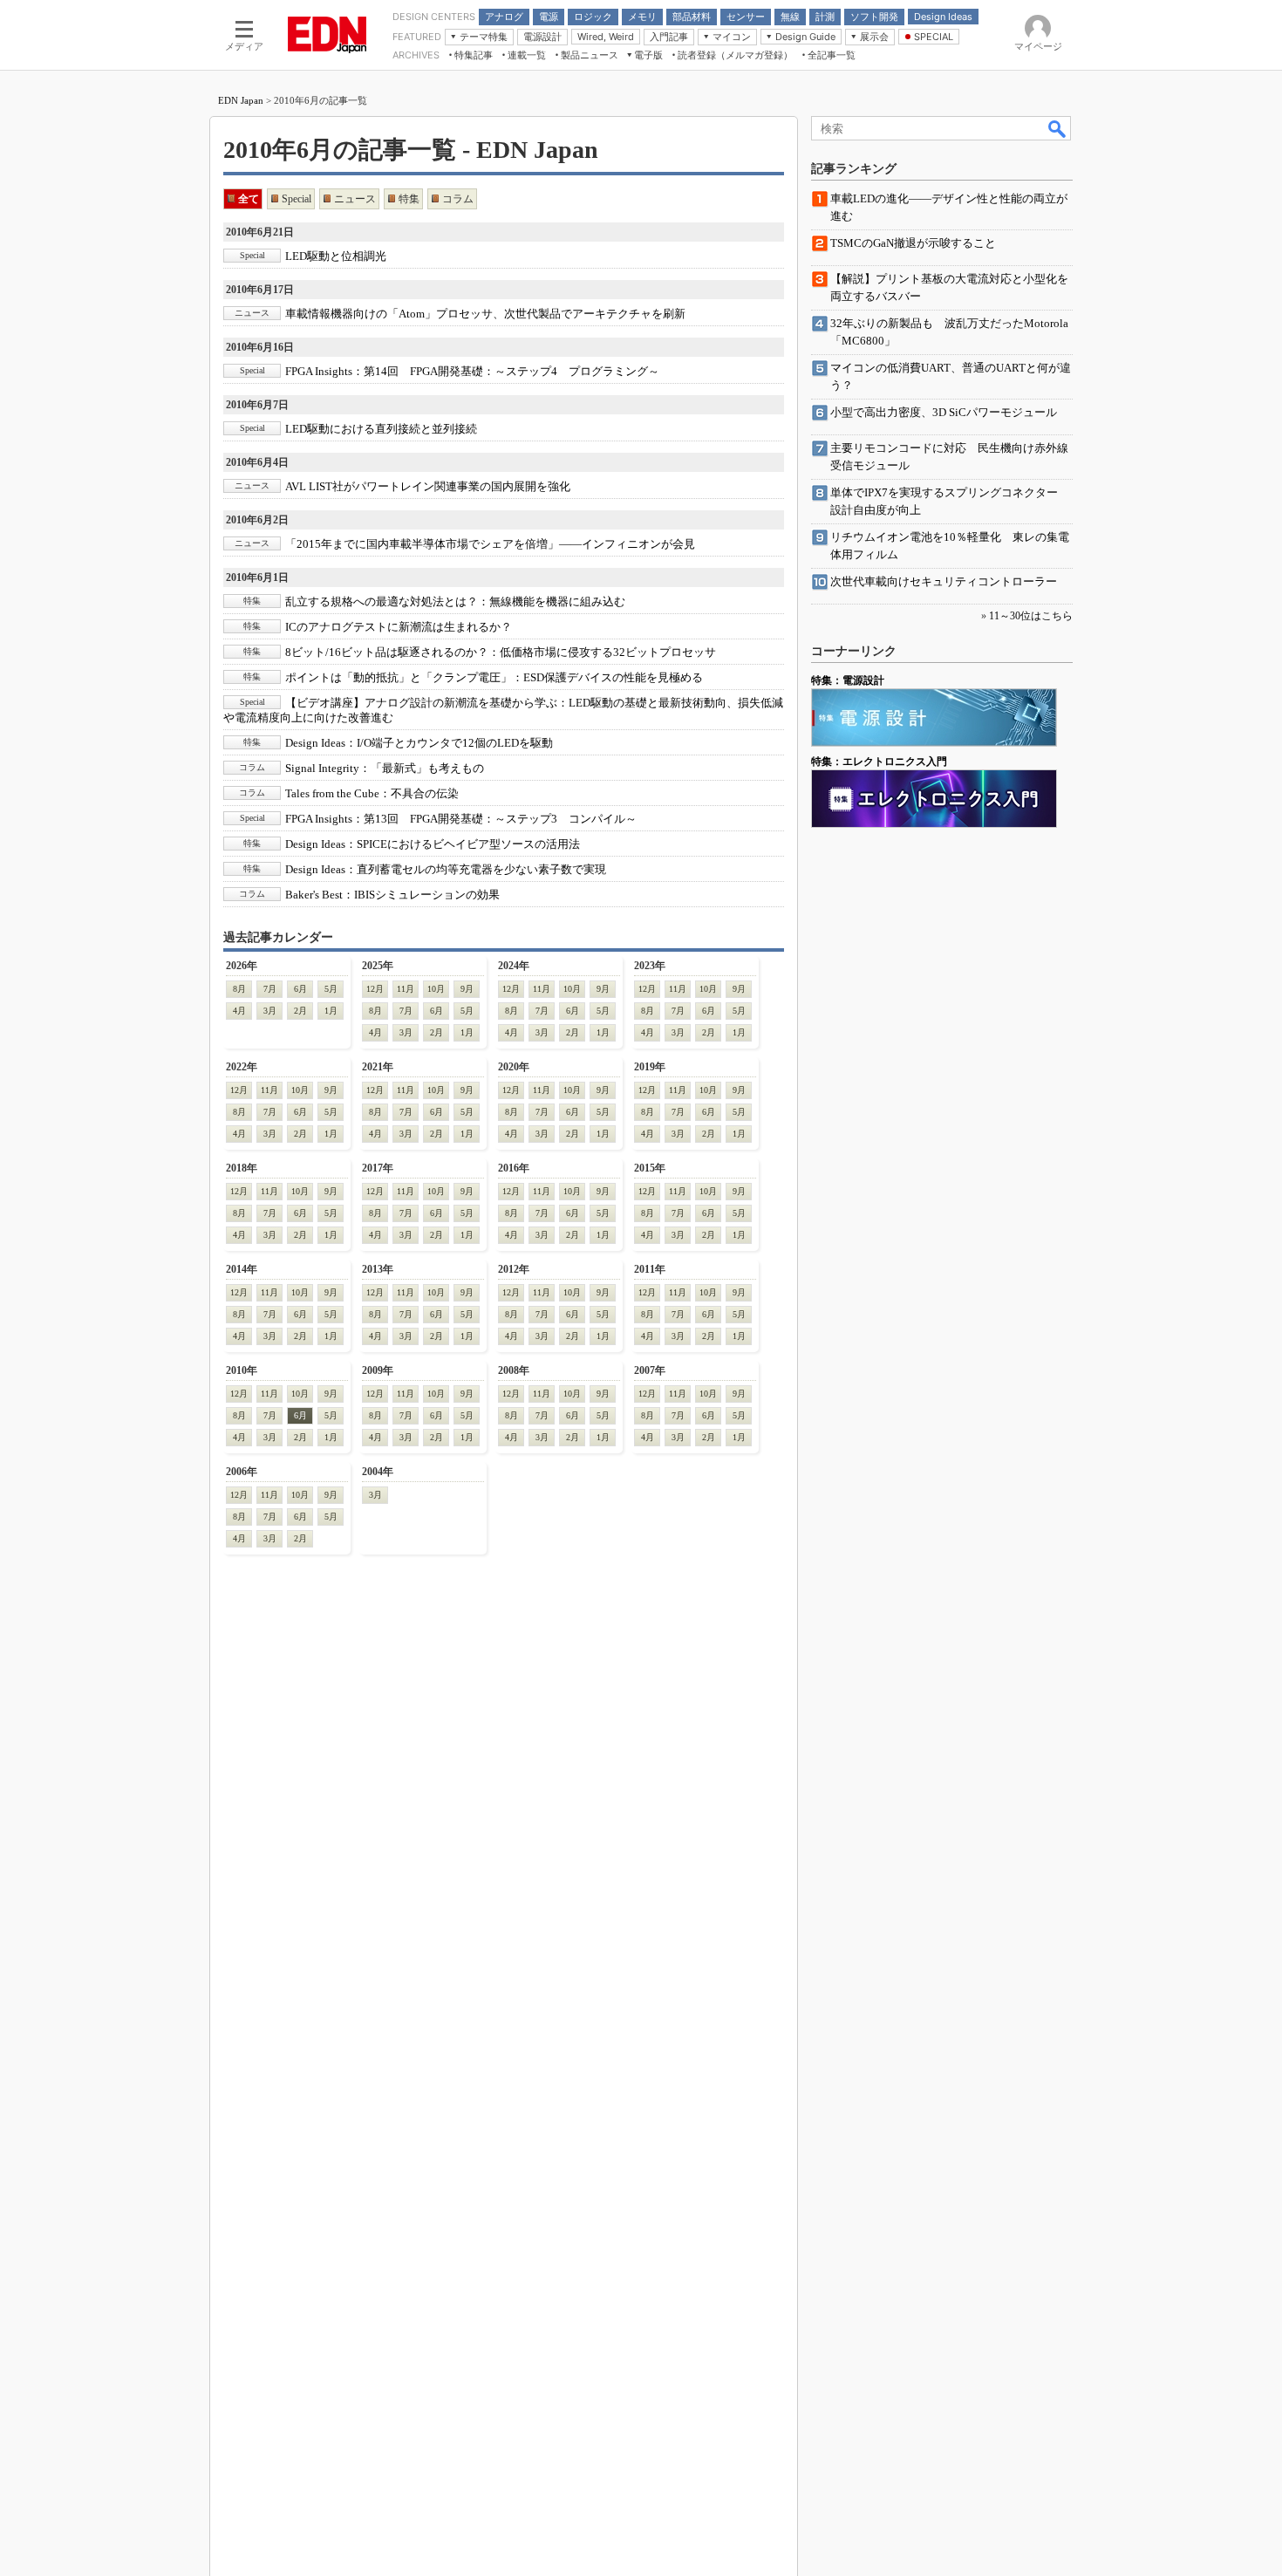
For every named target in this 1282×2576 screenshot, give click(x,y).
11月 (406, 989)
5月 (331, 989)
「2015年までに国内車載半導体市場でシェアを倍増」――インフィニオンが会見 (490, 544)
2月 (300, 1011)
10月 (436, 989)
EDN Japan (241, 100)
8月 (239, 989)
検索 (1058, 128)
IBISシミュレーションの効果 (392, 895)
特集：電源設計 (848, 680)
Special (297, 199)
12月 (375, 989)
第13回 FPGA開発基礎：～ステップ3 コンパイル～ (461, 819)
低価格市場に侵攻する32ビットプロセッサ (501, 652)
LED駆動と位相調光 (336, 256)
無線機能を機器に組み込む (455, 601)
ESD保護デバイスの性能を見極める (494, 677)
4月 (239, 1011)
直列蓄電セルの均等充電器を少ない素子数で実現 (446, 869)
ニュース (355, 199)
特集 (409, 199)
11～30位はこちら (1031, 616)
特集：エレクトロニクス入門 (879, 762)
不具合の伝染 (372, 793)
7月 (270, 989)
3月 (270, 1011)
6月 (300, 989)
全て (249, 199)
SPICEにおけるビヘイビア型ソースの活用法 (433, 844)
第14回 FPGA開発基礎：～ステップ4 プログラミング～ (472, 371)
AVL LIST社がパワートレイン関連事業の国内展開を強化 (428, 486)
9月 (467, 989)
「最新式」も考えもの (385, 768)
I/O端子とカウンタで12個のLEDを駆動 (419, 743)
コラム (458, 199)
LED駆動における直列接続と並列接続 (381, 429)
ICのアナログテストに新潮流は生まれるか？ (399, 627)
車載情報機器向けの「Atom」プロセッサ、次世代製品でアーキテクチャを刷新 (485, 314)
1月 (331, 1011)
